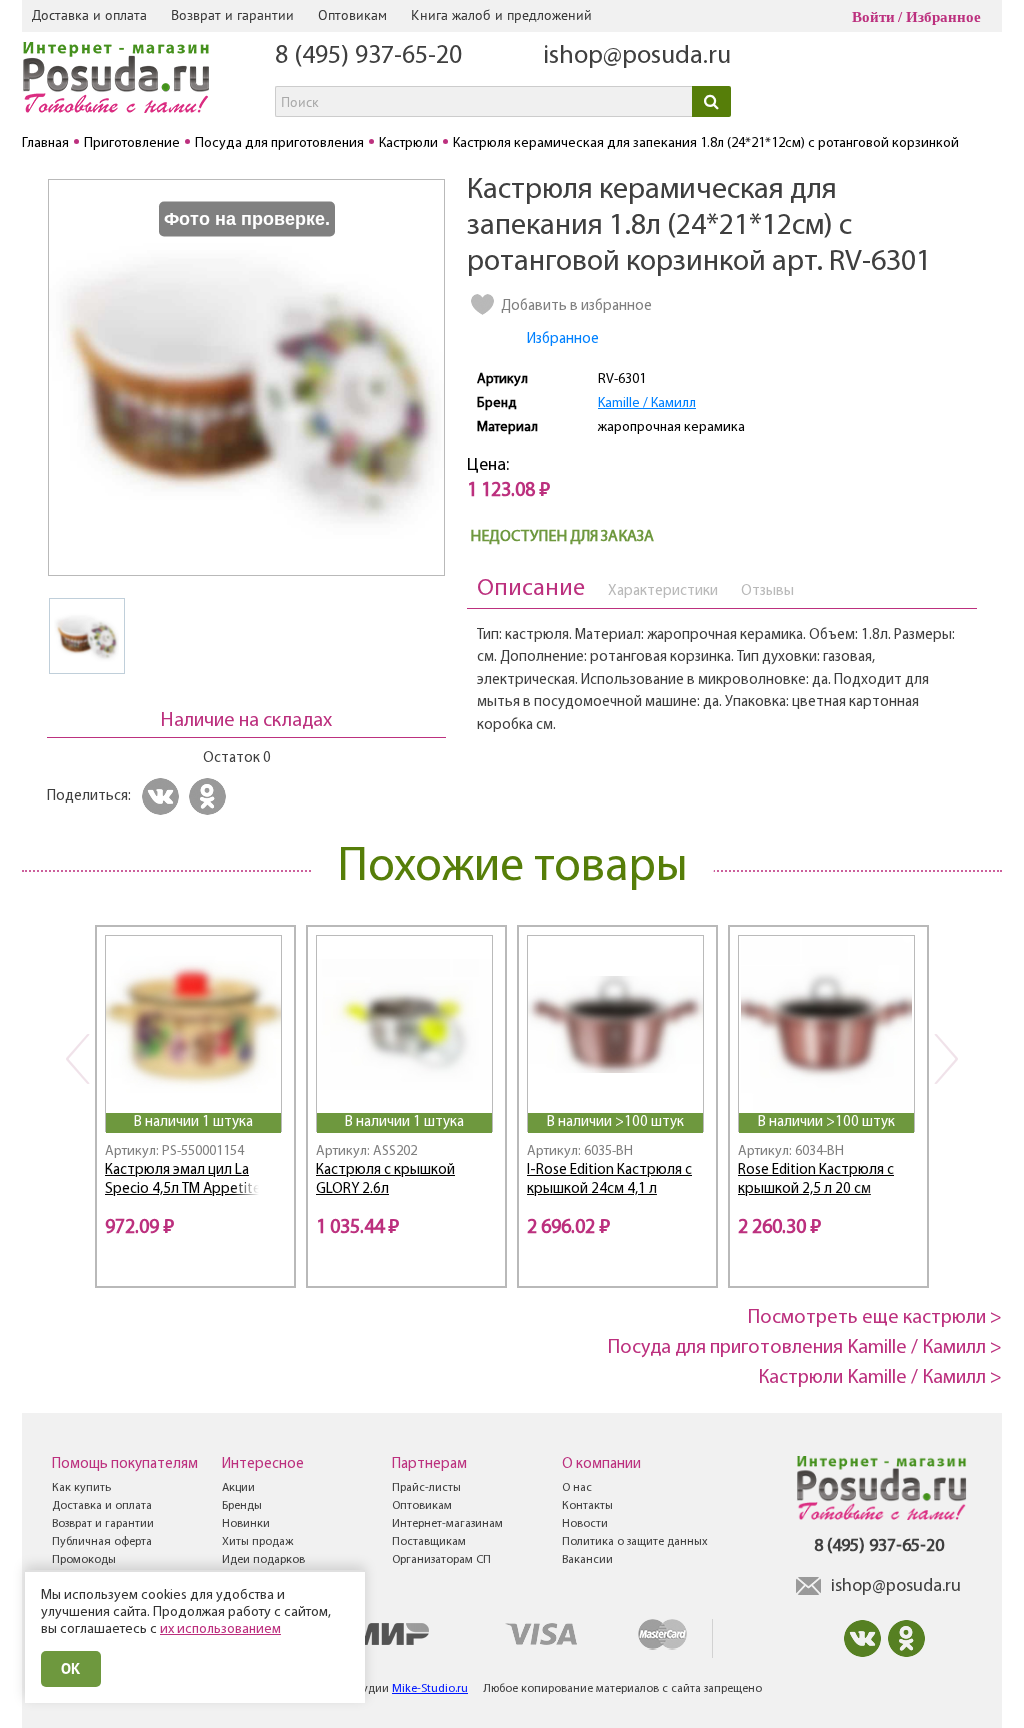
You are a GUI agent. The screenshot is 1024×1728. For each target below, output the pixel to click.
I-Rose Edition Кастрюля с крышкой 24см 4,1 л (609, 1180)
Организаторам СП (441, 1560)
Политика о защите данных (635, 1542)
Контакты (587, 1506)
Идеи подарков (263, 1560)
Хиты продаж (257, 1542)
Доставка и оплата (89, 15)
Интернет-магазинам (447, 1524)
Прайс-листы (426, 1488)
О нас (577, 1488)
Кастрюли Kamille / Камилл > (880, 1378)
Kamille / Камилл (647, 403)
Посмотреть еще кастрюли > (875, 1318)
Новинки (246, 1524)
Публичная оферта (102, 1542)
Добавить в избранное (576, 306)
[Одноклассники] (210, 796)
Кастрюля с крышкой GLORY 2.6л (385, 1180)
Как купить (81, 1488)
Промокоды (84, 1560)
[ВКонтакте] (163, 796)
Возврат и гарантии (232, 15)
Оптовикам (352, 15)
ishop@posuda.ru (637, 56)
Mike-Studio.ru (430, 1689)
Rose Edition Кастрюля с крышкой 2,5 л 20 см (816, 1180)
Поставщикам (429, 1542)
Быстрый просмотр (195, 1086)
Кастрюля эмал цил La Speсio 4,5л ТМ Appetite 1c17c (183, 1182)
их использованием (220, 1629)
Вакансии (587, 1560)
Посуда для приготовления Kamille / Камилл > (805, 1348)
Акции (238, 1488)
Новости (585, 1524)
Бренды (242, 1506)
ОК (71, 1668)
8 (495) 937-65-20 (368, 56)
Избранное (943, 17)
